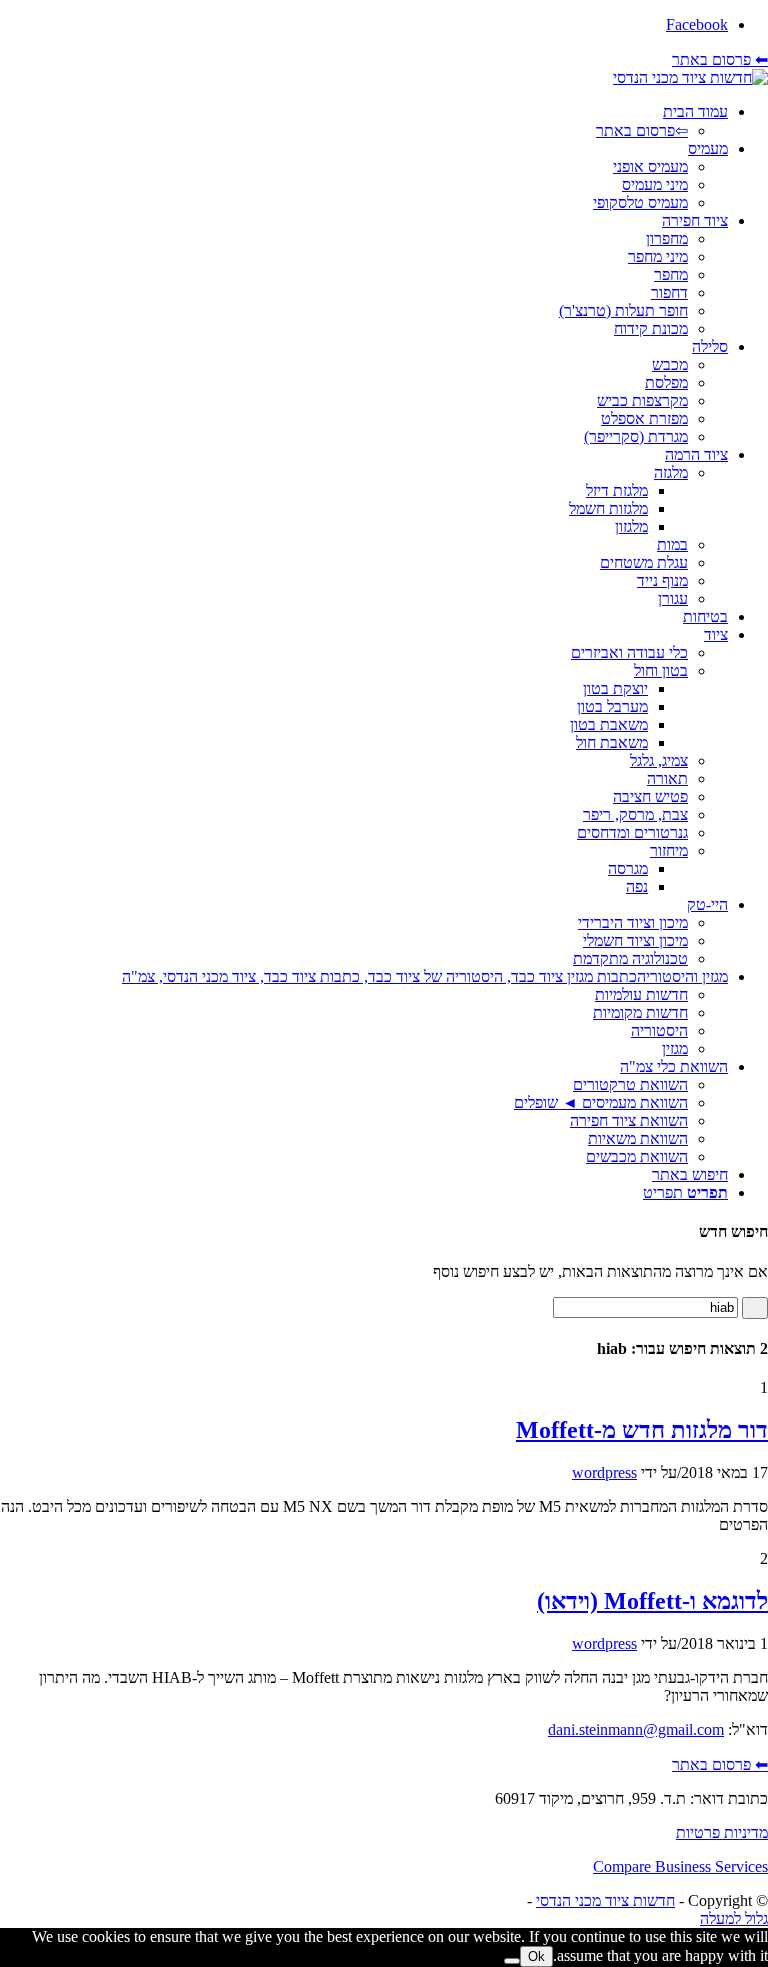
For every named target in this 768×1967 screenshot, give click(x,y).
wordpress (604, 1472)
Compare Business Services (680, 1866)
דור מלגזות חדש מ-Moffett (642, 1430)
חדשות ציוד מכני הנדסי (605, 1900)
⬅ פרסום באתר (720, 59)
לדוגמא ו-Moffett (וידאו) (652, 1601)
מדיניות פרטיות (722, 1832)
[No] (512, 1961)
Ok (536, 1956)
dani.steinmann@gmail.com (636, 1729)
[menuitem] (364, 121)
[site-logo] (690, 77)
